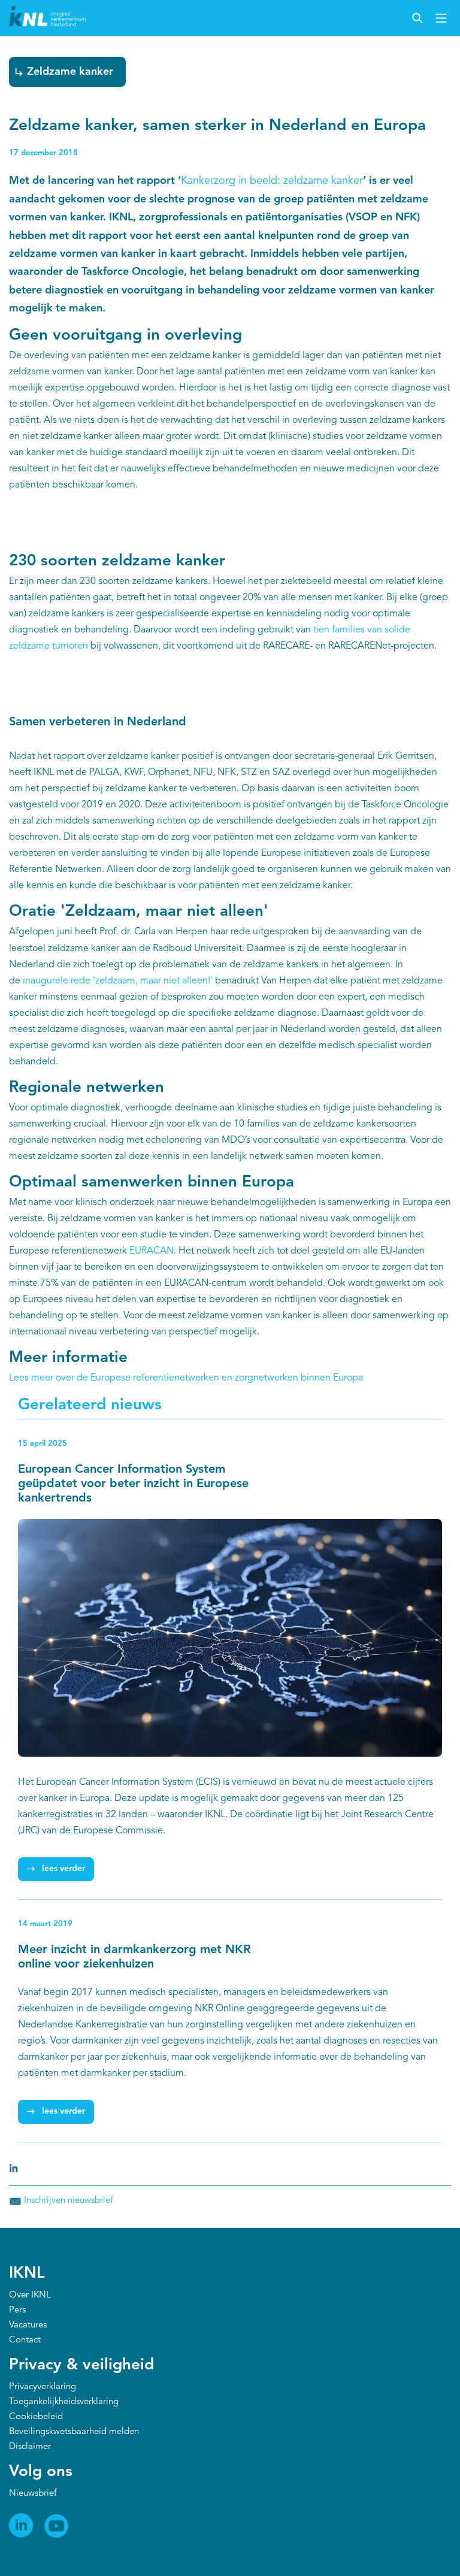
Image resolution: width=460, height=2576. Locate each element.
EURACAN (152, 1251)
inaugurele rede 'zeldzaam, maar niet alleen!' (118, 981)
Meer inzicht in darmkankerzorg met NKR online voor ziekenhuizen (134, 1957)
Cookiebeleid (36, 2417)
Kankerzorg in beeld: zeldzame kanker (272, 181)
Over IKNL (30, 2295)
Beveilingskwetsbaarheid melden (74, 2432)
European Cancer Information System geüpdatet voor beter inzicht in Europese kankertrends (133, 1484)
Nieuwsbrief (33, 2494)
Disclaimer (30, 2447)
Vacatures (28, 2325)
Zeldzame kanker (70, 72)
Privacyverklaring (43, 2387)
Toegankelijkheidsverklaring (64, 2402)
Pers (17, 2310)
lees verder (63, 1869)
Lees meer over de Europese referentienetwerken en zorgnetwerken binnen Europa (186, 1378)
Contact (25, 2340)
